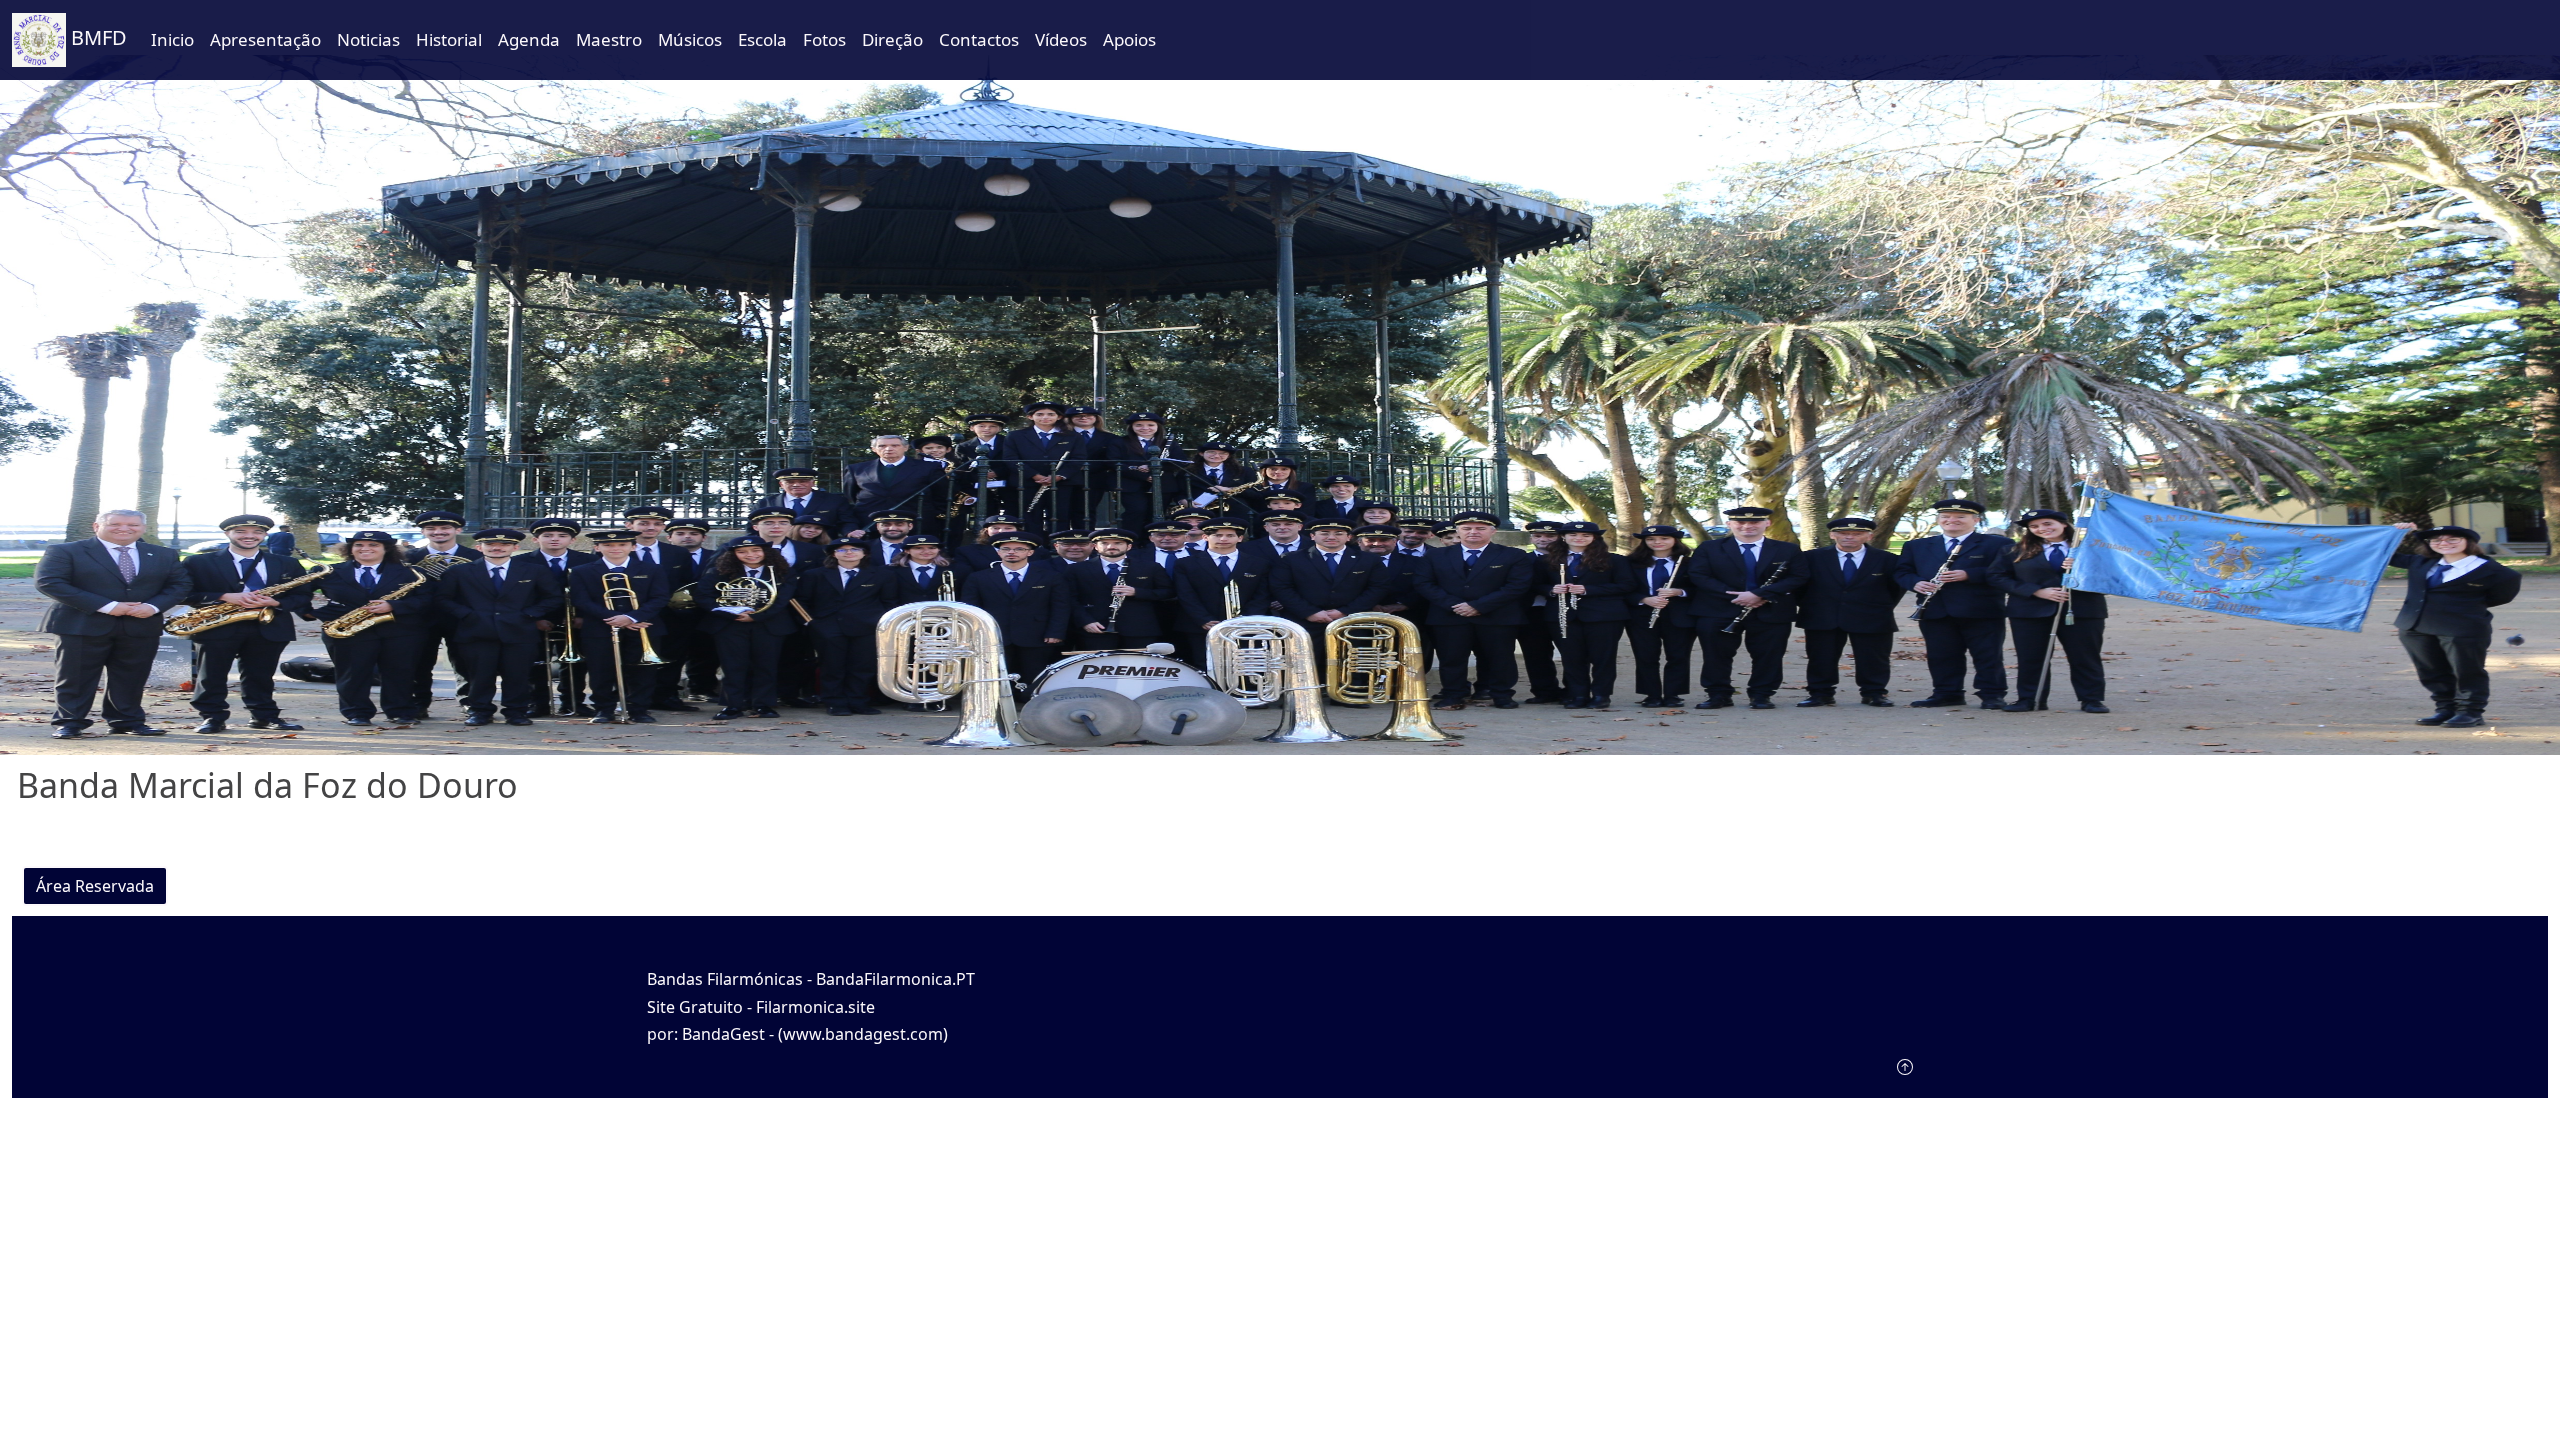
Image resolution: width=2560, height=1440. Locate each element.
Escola (762, 39)
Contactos (979, 39)
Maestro (609, 39)
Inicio (172, 39)
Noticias (368, 39)
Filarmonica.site (815, 1007)
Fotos (824, 39)
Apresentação (265, 39)
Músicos (690, 39)
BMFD (96, 37)
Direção (892, 39)
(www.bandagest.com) (863, 1034)
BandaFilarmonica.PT (895, 979)
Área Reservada (95, 886)
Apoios (1129, 39)
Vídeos (1061, 39)
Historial (449, 39)
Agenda (529, 39)
